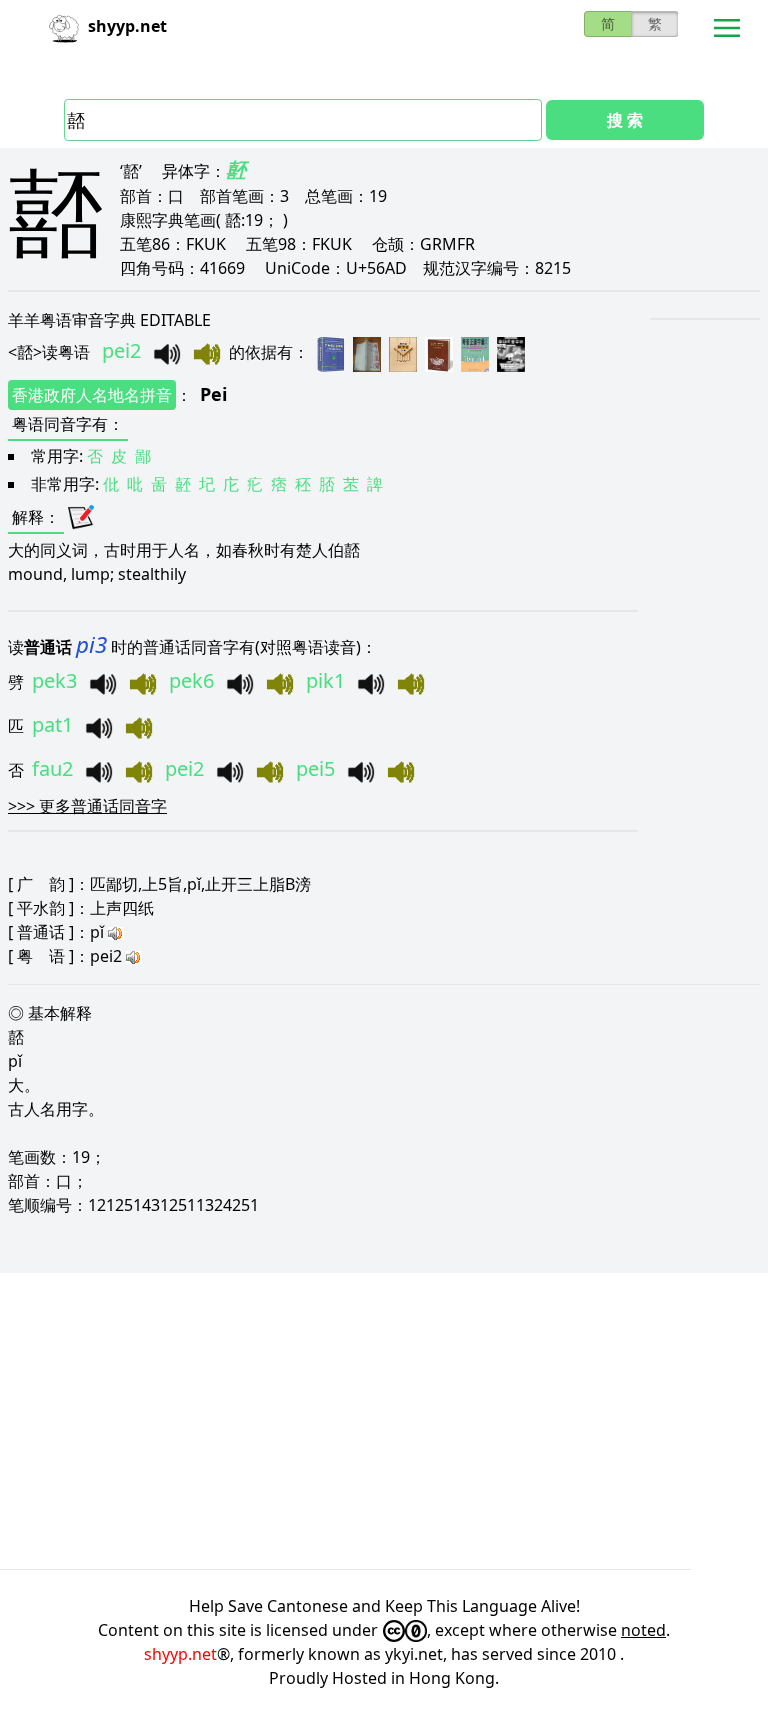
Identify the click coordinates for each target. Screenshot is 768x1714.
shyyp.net (180, 1654)
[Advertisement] (384, 1421)
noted (643, 1630)
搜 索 (625, 120)
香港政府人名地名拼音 (92, 395)
